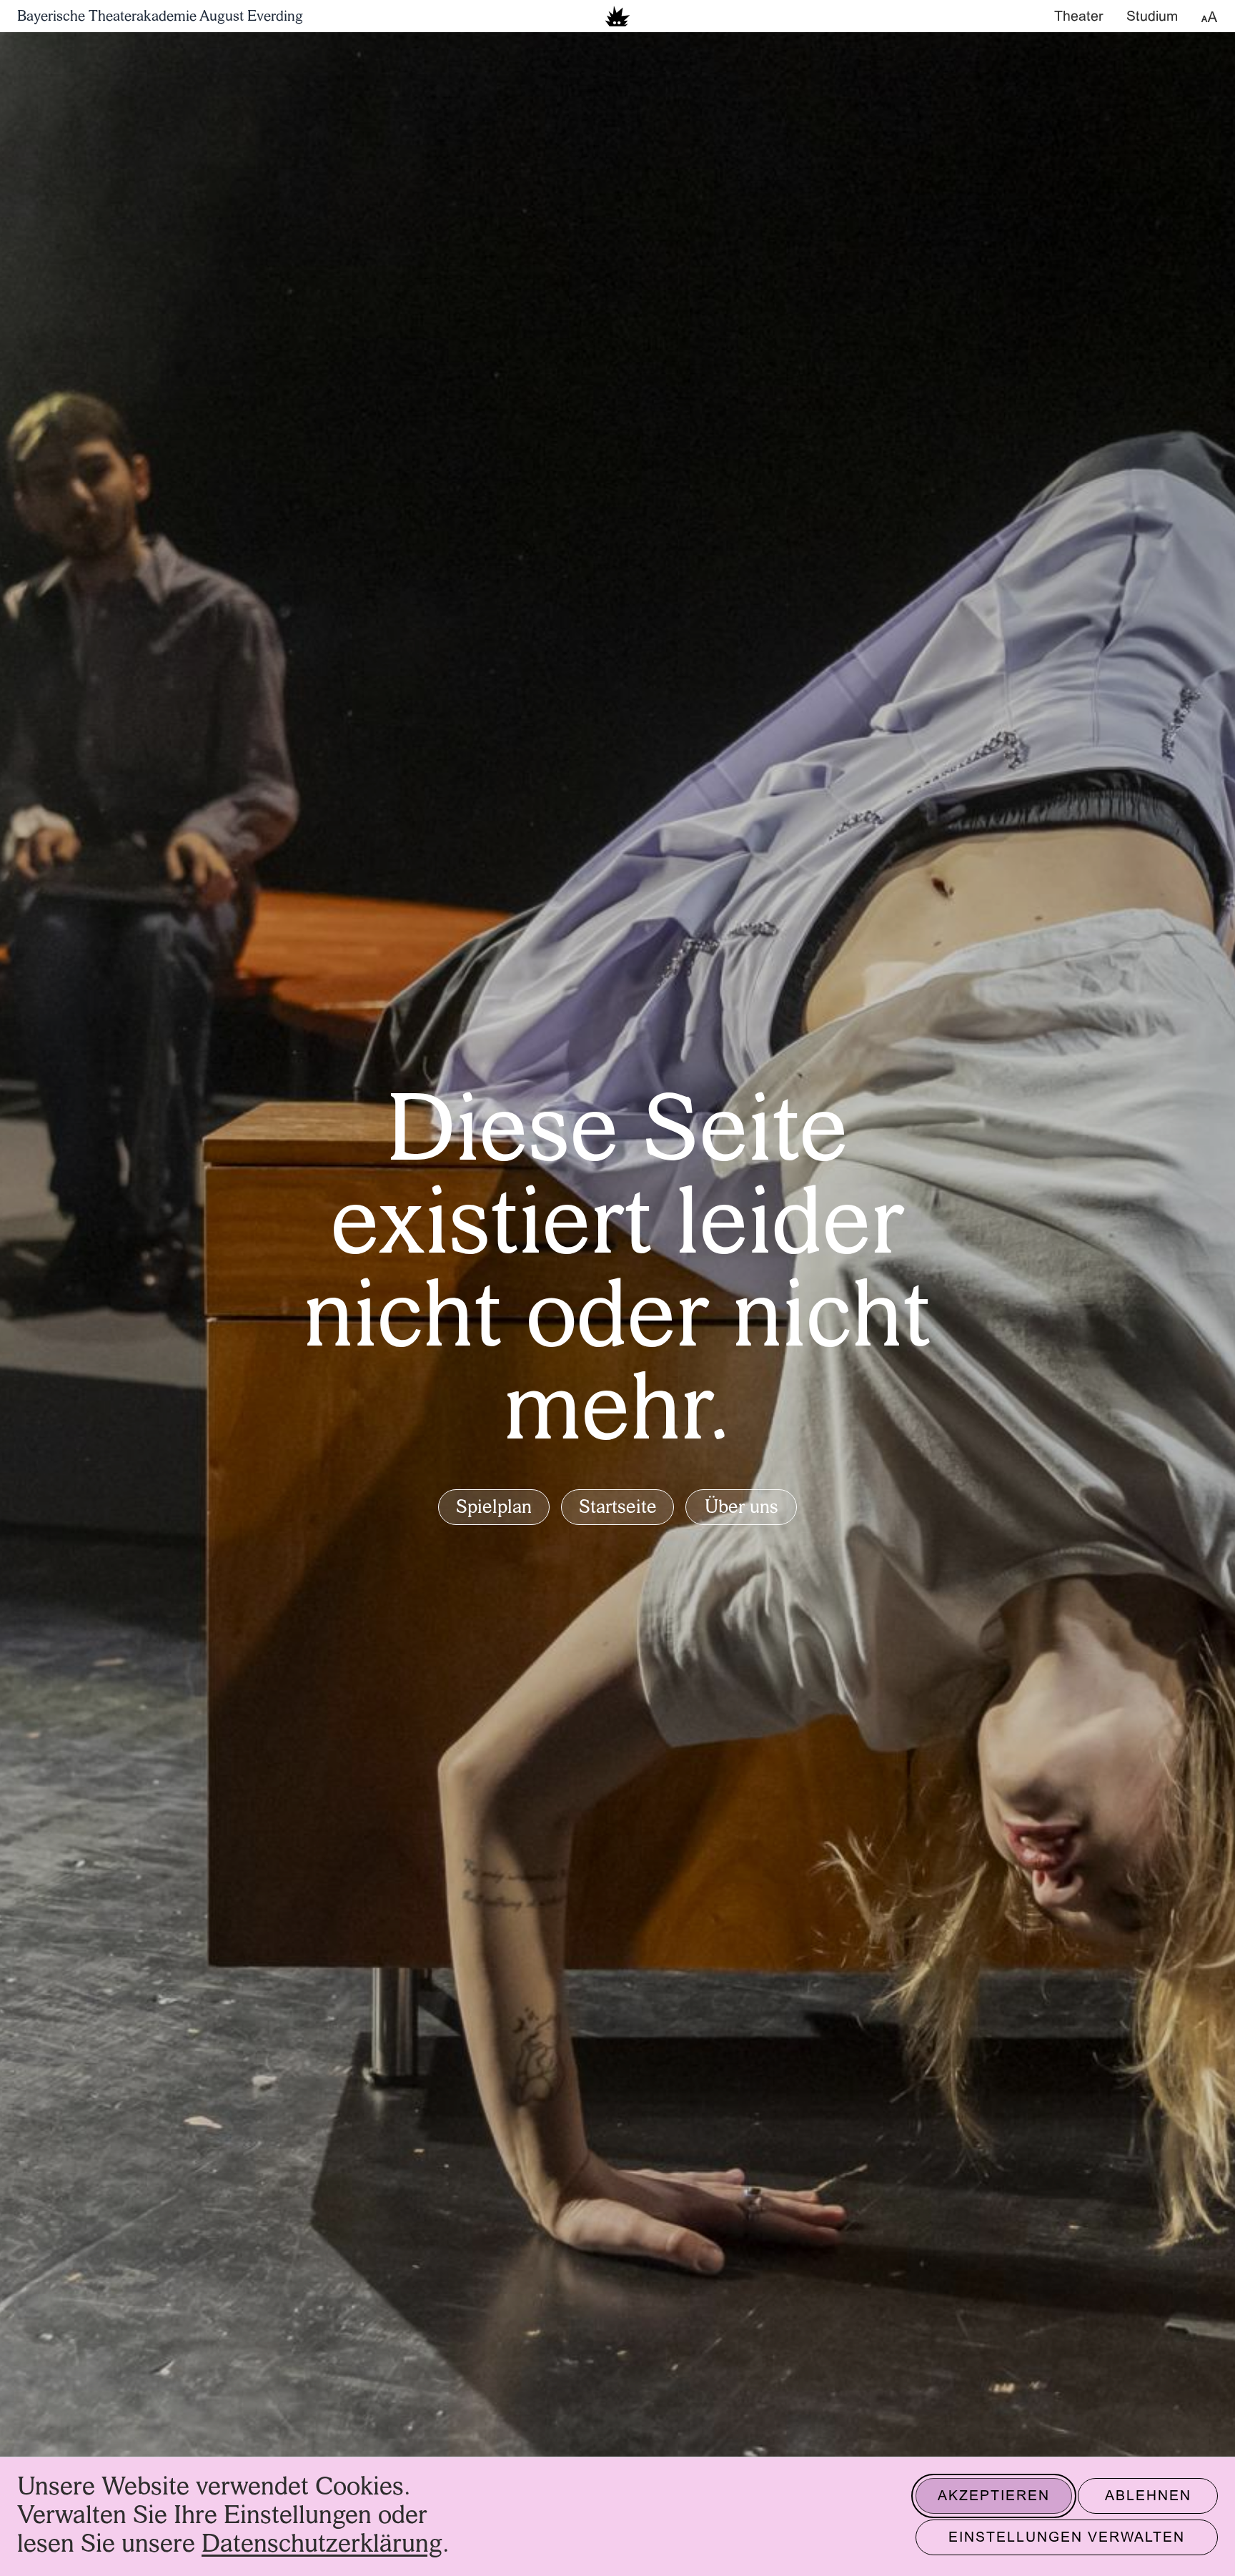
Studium (1152, 17)
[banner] (617, 16)
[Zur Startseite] (617, 16)
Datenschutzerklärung (322, 2545)
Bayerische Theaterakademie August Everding (160, 17)
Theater (1079, 17)
